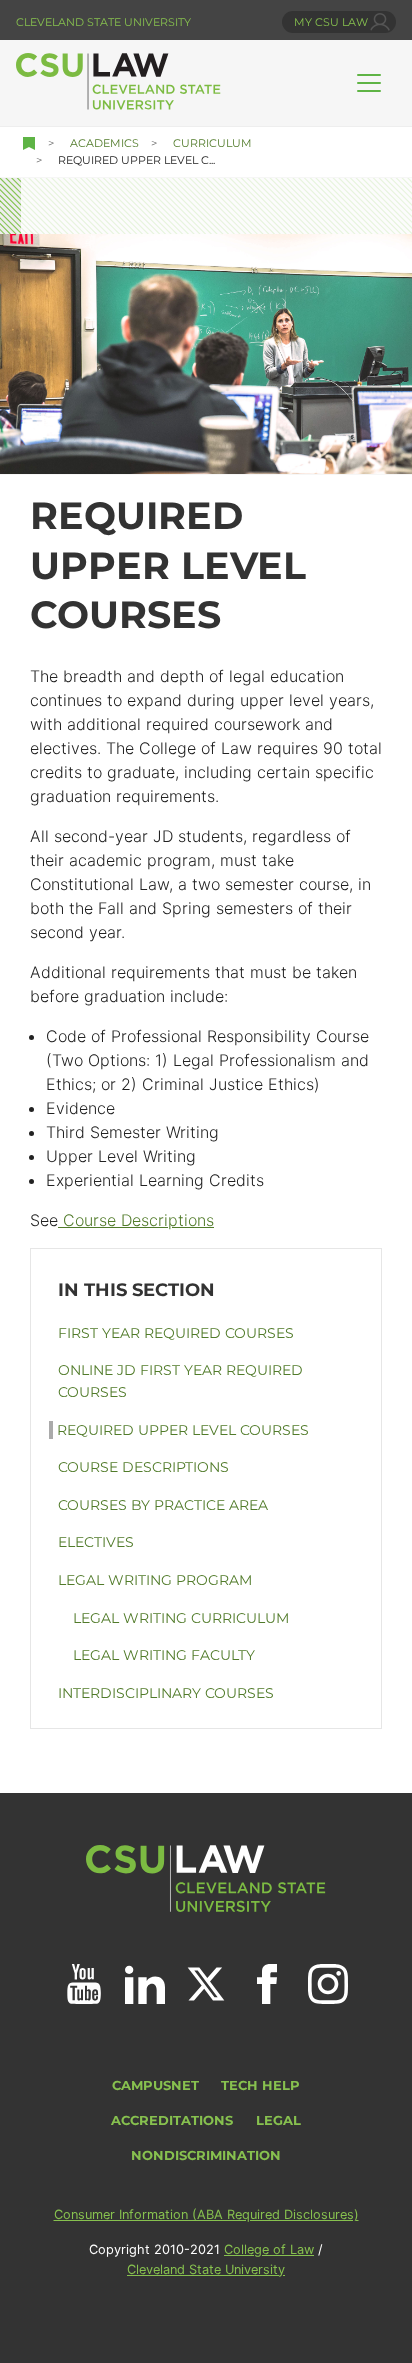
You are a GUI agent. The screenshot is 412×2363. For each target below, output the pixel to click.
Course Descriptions (136, 1220)
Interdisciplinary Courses (166, 1693)
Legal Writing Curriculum (181, 1618)
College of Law (269, 2249)
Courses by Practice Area (163, 1505)
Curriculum (212, 143)
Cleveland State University (103, 22)
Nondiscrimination (206, 2155)
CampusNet (155, 2085)
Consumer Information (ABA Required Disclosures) (206, 2214)
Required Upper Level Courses (183, 1430)
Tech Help (260, 2085)
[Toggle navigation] (369, 83)
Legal (278, 2120)
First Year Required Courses (176, 1333)
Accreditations (172, 2120)
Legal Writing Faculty (164, 1655)
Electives (96, 1542)
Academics (104, 143)
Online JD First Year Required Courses (180, 1381)
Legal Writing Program (155, 1580)
